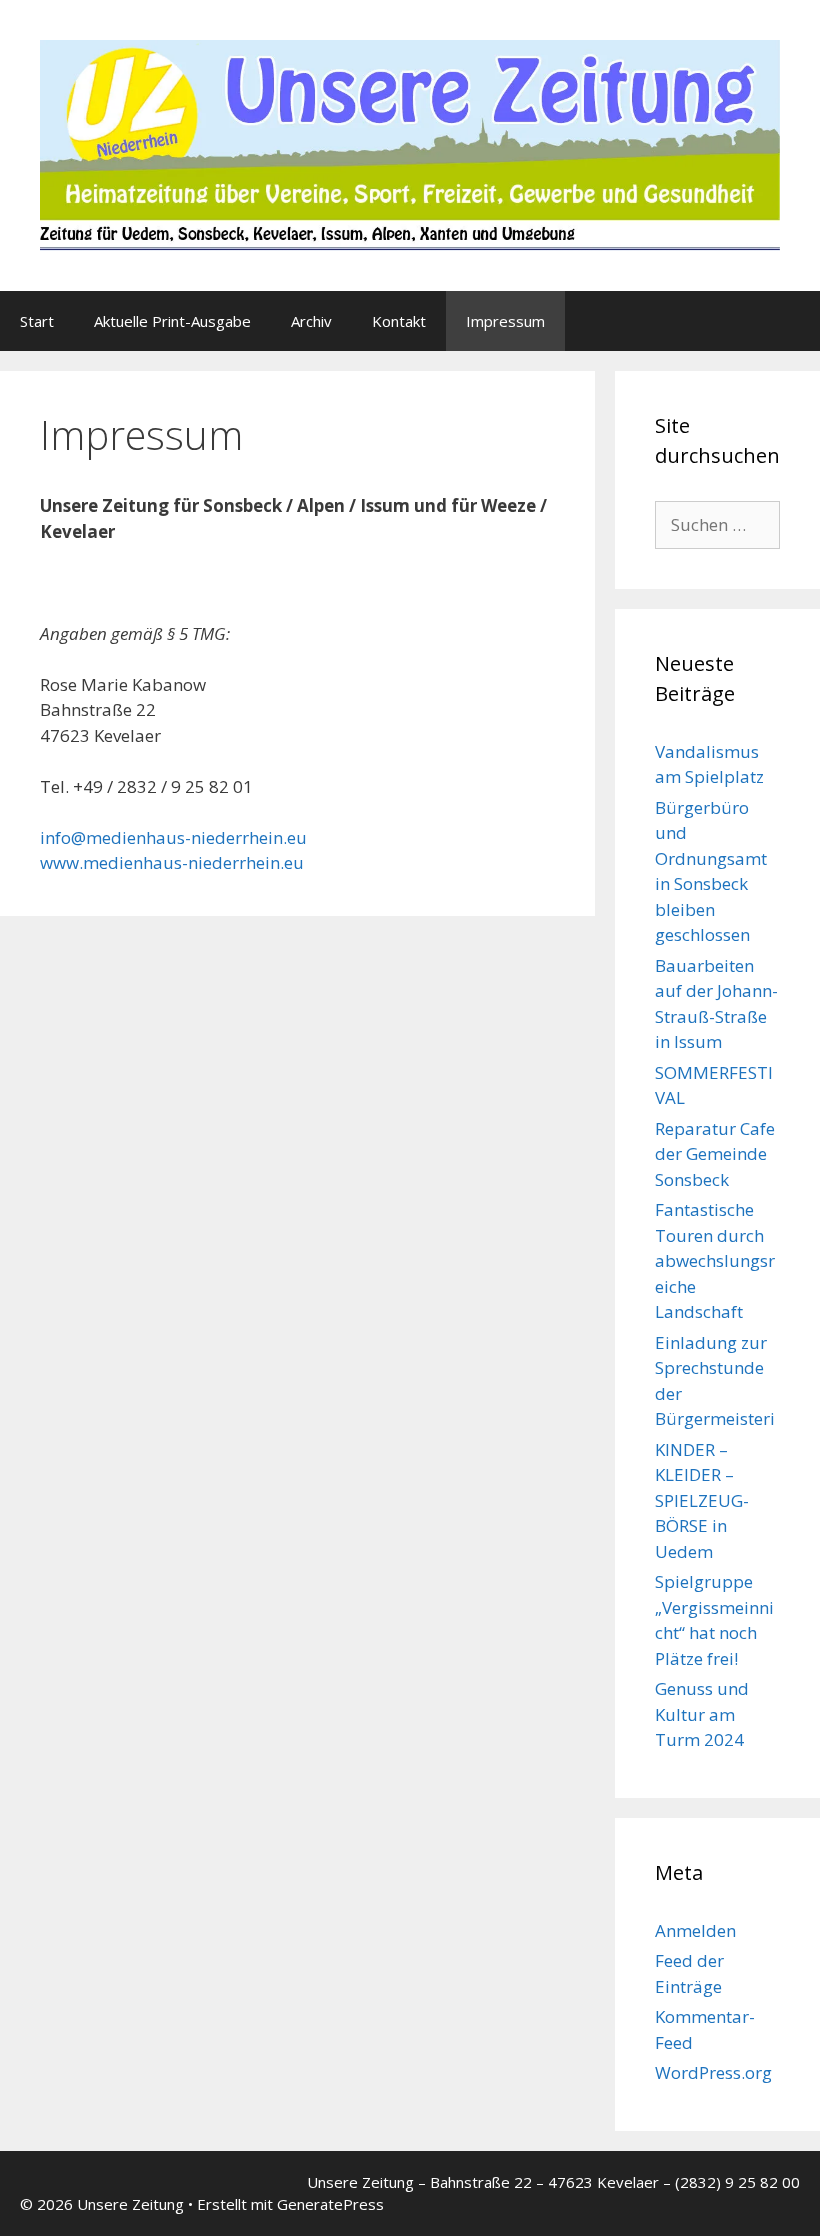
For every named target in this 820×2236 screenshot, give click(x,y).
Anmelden (695, 1930)
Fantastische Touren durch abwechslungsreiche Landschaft (715, 1260)
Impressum (505, 321)
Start (37, 321)
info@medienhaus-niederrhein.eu (173, 837)
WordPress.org (713, 2072)
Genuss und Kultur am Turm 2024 (702, 1714)
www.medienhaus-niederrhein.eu (172, 862)
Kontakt (399, 321)
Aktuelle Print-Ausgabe (172, 321)
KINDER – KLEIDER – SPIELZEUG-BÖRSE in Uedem (702, 1500)
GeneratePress (330, 2204)
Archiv (311, 321)
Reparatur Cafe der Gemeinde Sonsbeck (715, 1154)
